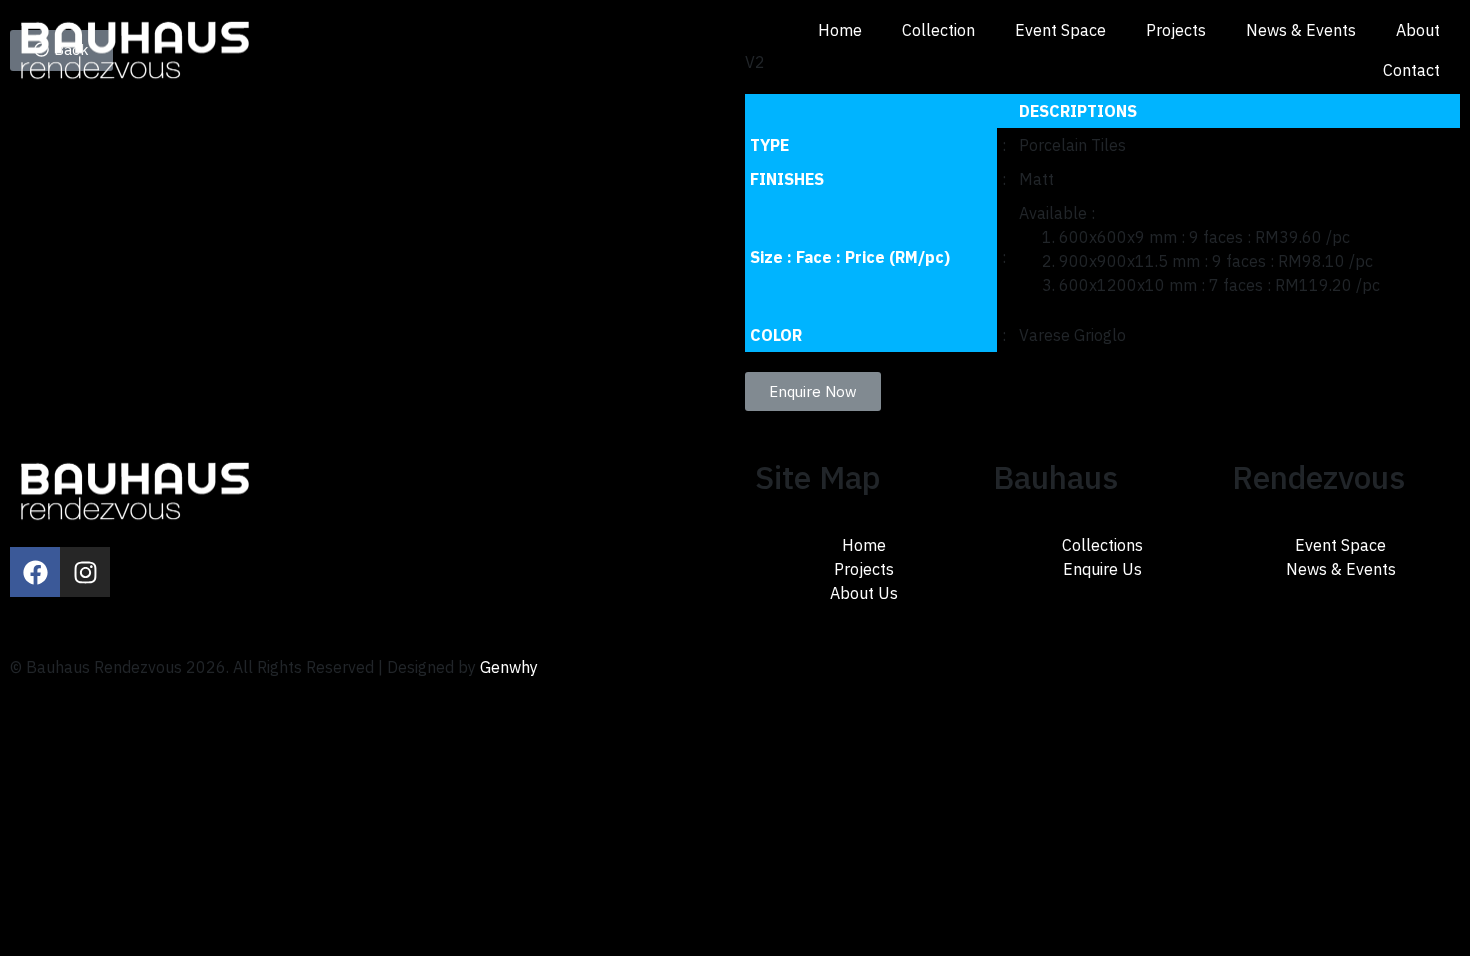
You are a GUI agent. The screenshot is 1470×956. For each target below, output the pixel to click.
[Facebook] (35, 572)
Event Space (1060, 30)
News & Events (1301, 30)
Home (840, 30)
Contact (1411, 70)
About (1418, 30)
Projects (1176, 30)
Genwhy (509, 667)
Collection (938, 30)
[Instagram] (85, 572)
